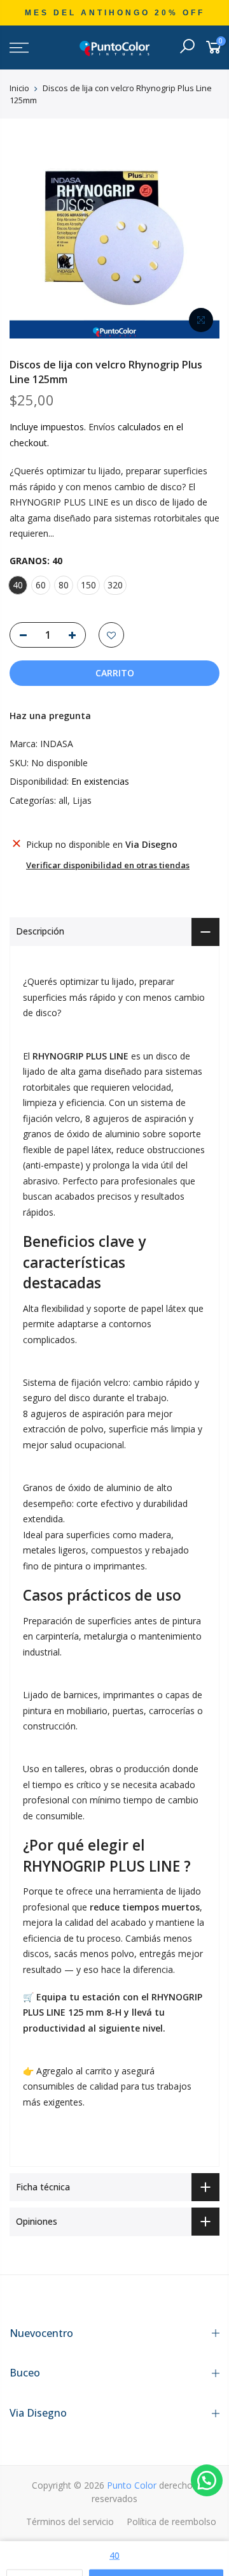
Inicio (19, 88)
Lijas (82, 800)
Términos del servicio (70, 2521)
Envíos (102, 427)
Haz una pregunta (50, 716)
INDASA (57, 744)
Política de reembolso (171, 2521)
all (63, 800)
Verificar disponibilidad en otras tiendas (108, 865)
